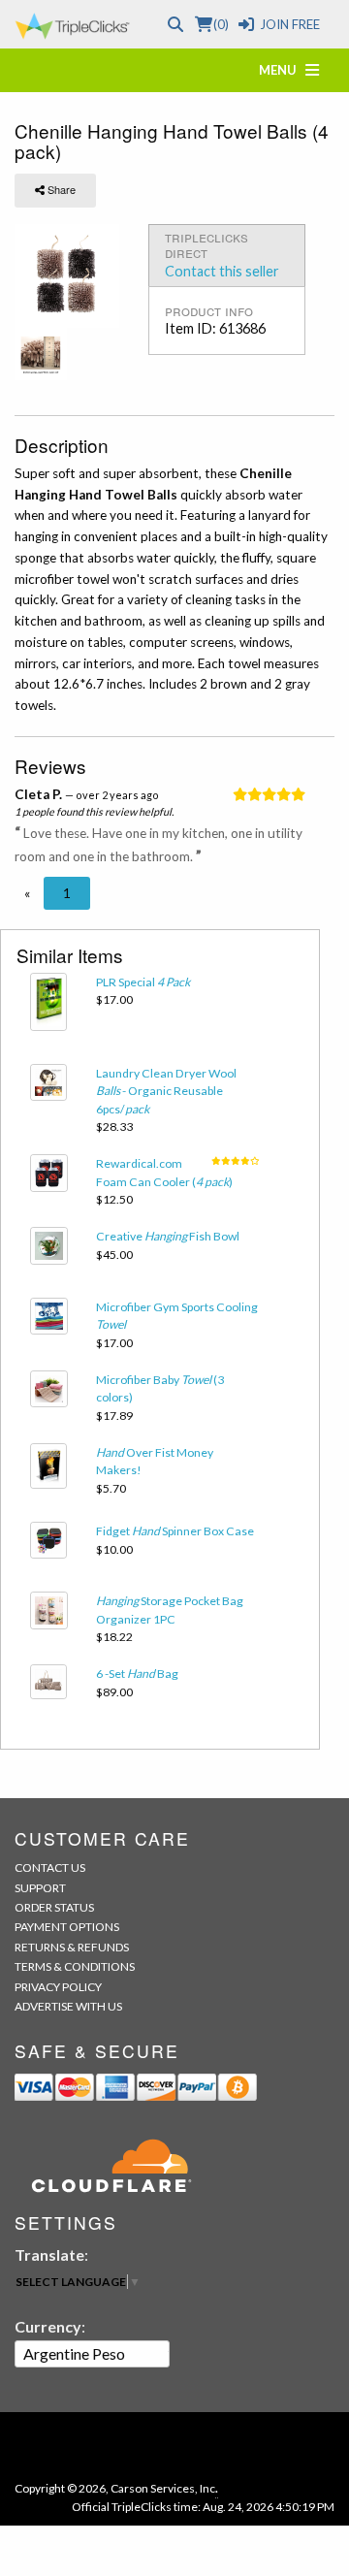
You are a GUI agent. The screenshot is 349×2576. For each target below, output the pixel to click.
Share (60, 189)
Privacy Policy (58, 1987)
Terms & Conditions (75, 1966)
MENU (282, 70)
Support (40, 1888)
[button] (27, 893)
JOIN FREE (290, 24)
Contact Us (50, 1868)
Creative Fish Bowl (168, 1236)
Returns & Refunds (72, 1947)
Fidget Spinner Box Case (175, 1531)
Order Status (54, 1907)
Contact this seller (222, 271)
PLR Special (143, 982)
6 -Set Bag (137, 1674)
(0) (221, 24)
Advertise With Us (68, 2006)
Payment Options (67, 1927)
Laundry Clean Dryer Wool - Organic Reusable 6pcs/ (166, 1091)
